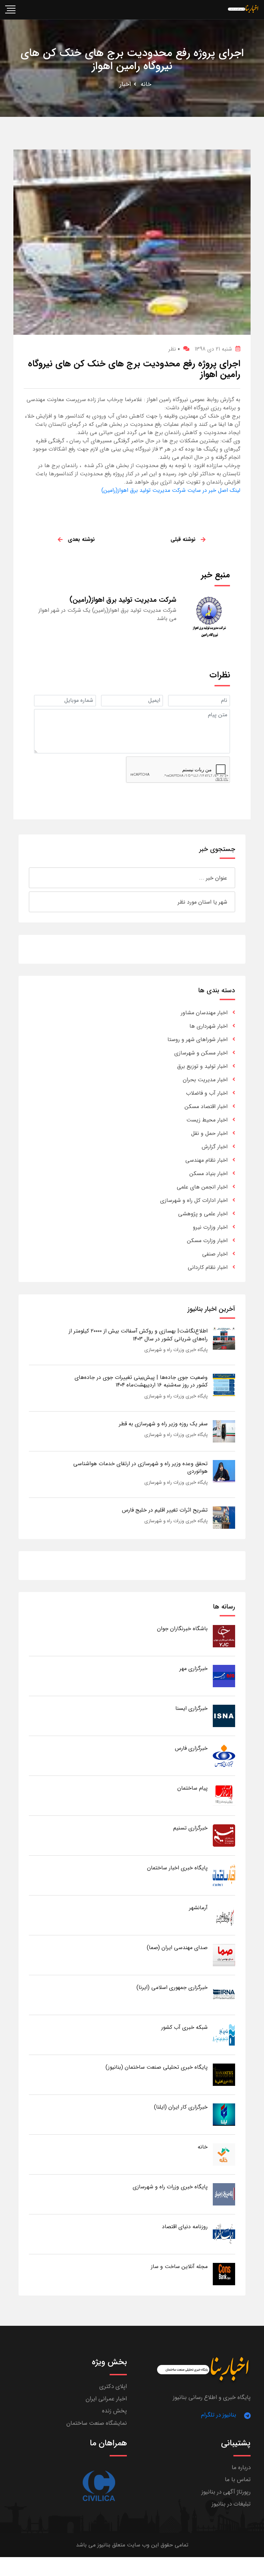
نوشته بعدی (81, 539)
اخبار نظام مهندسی (206, 1160)
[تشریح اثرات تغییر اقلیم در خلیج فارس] (224, 1517)
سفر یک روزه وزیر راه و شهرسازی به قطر (163, 1424)
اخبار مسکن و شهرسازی (201, 1053)
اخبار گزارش (215, 1147)
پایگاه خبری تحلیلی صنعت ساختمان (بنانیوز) (157, 2067)
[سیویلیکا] (98, 2486)
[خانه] (224, 2154)
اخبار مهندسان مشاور (204, 1013)
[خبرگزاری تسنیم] (224, 1836)
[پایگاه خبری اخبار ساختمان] (224, 1875)
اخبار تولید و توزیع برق (202, 1066)
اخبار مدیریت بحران (205, 1080)
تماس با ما (238, 2480)
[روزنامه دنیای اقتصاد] (224, 2234)
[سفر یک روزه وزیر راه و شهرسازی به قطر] (224, 1431)
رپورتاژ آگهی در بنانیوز (226, 2492)
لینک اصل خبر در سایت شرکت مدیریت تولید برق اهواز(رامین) (171, 490)
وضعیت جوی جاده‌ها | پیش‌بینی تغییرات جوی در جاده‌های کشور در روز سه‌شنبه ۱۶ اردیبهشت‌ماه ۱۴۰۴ (141, 1381)
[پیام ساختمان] (224, 1796)
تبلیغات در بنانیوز (231, 2504)
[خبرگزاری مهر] (224, 1676)
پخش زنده (114, 2411)
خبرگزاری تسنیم (190, 1828)
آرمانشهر (198, 1908)
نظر (174, 349)
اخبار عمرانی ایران (106, 2399)
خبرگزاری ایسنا (191, 1708)
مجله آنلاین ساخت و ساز (179, 2267)
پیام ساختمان (192, 1788)
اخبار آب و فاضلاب (207, 1093)
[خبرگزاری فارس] (224, 1756)
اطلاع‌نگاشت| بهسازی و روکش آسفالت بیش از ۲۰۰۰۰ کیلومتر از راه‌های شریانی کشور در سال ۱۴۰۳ (138, 1335)
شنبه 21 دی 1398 (213, 349)
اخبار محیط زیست (207, 1120)
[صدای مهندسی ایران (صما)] (224, 1955)
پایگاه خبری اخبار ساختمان (177, 1868)
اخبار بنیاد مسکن (208, 1174)
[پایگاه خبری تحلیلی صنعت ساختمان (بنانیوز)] (224, 2075)
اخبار (125, 84)
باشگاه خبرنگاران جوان (182, 1629)
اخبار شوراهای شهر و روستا (197, 1040)
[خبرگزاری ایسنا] (224, 1716)
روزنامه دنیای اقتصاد (185, 2227)
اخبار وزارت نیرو (210, 1227)
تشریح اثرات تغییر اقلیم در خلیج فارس (165, 1510)
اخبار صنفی (215, 1254)
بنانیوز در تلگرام (219, 2415)
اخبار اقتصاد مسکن (206, 1107)
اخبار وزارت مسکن (207, 1241)
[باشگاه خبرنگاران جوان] (224, 1636)
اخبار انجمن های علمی (202, 1187)
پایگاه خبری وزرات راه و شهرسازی (176, 1350)
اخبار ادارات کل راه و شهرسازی (194, 1200)
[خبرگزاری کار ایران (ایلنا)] (224, 2115)
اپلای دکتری (113, 2386)
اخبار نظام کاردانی (208, 1267)
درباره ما (241, 2468)
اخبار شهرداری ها (208, 1026)
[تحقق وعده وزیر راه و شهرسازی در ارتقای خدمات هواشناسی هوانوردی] (224, 1471)
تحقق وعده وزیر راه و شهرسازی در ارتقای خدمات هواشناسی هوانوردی (140, 1467)
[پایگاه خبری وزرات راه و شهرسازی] (224, 2194)
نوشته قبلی (183, 539)
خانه (146, 84)
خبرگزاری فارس (191, 1748)
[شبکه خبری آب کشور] (224, 2035)
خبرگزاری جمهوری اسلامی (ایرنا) (172, 1987)
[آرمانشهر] (224, 1915)
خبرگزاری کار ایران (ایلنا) (181, 2107)
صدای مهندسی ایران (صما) (177, 1948)
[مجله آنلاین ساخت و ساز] (224, 2274)
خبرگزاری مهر (194, 1668)
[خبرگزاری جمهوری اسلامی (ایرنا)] (224, 1995)
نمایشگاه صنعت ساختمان (97, 2423)
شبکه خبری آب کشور (184, 2027)
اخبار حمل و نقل (209, 1133)
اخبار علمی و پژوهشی (203, 1214)
